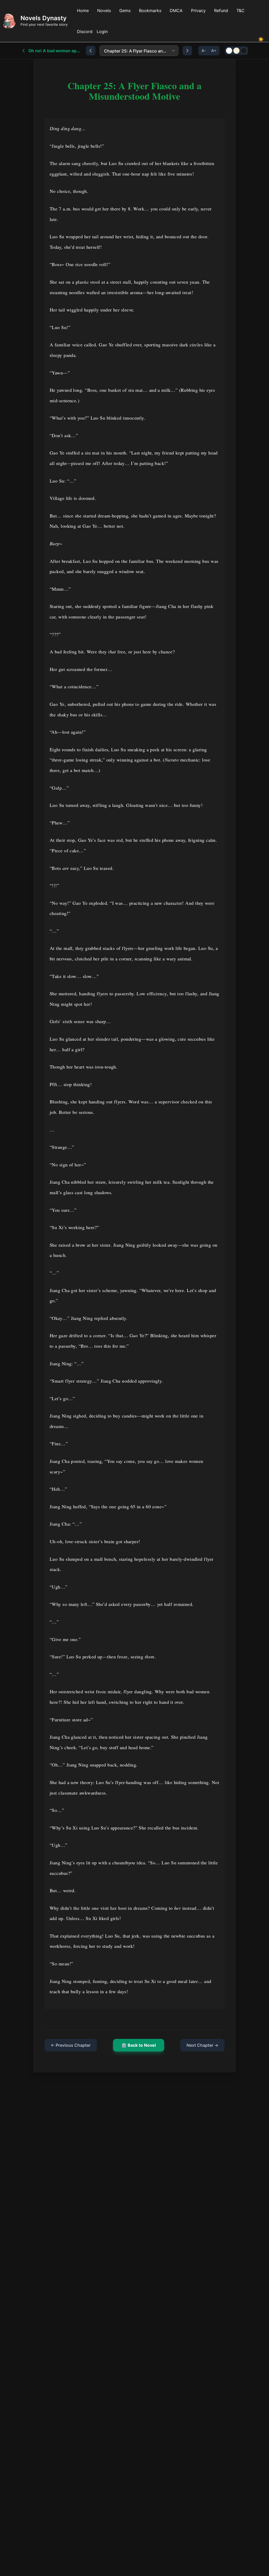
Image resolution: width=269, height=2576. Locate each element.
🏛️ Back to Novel (139, 2045)
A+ (214, 51)
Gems (125, 10)
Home (83, 10)
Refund (221, 10)
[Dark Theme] (244, 51)
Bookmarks (150, 10)
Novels (104, 10)
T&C (240, 10)
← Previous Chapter (71, 2045)
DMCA (176, 10)
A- (204, 51)
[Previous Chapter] (91, 51)
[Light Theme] (229, 51)
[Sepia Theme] (236, 51)
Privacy (198, 10)
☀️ (261, 39)
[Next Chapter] (187, 51)
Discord (85, 31)
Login (102, 31)
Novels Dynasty (43, 18)
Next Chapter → (202, 2045)
